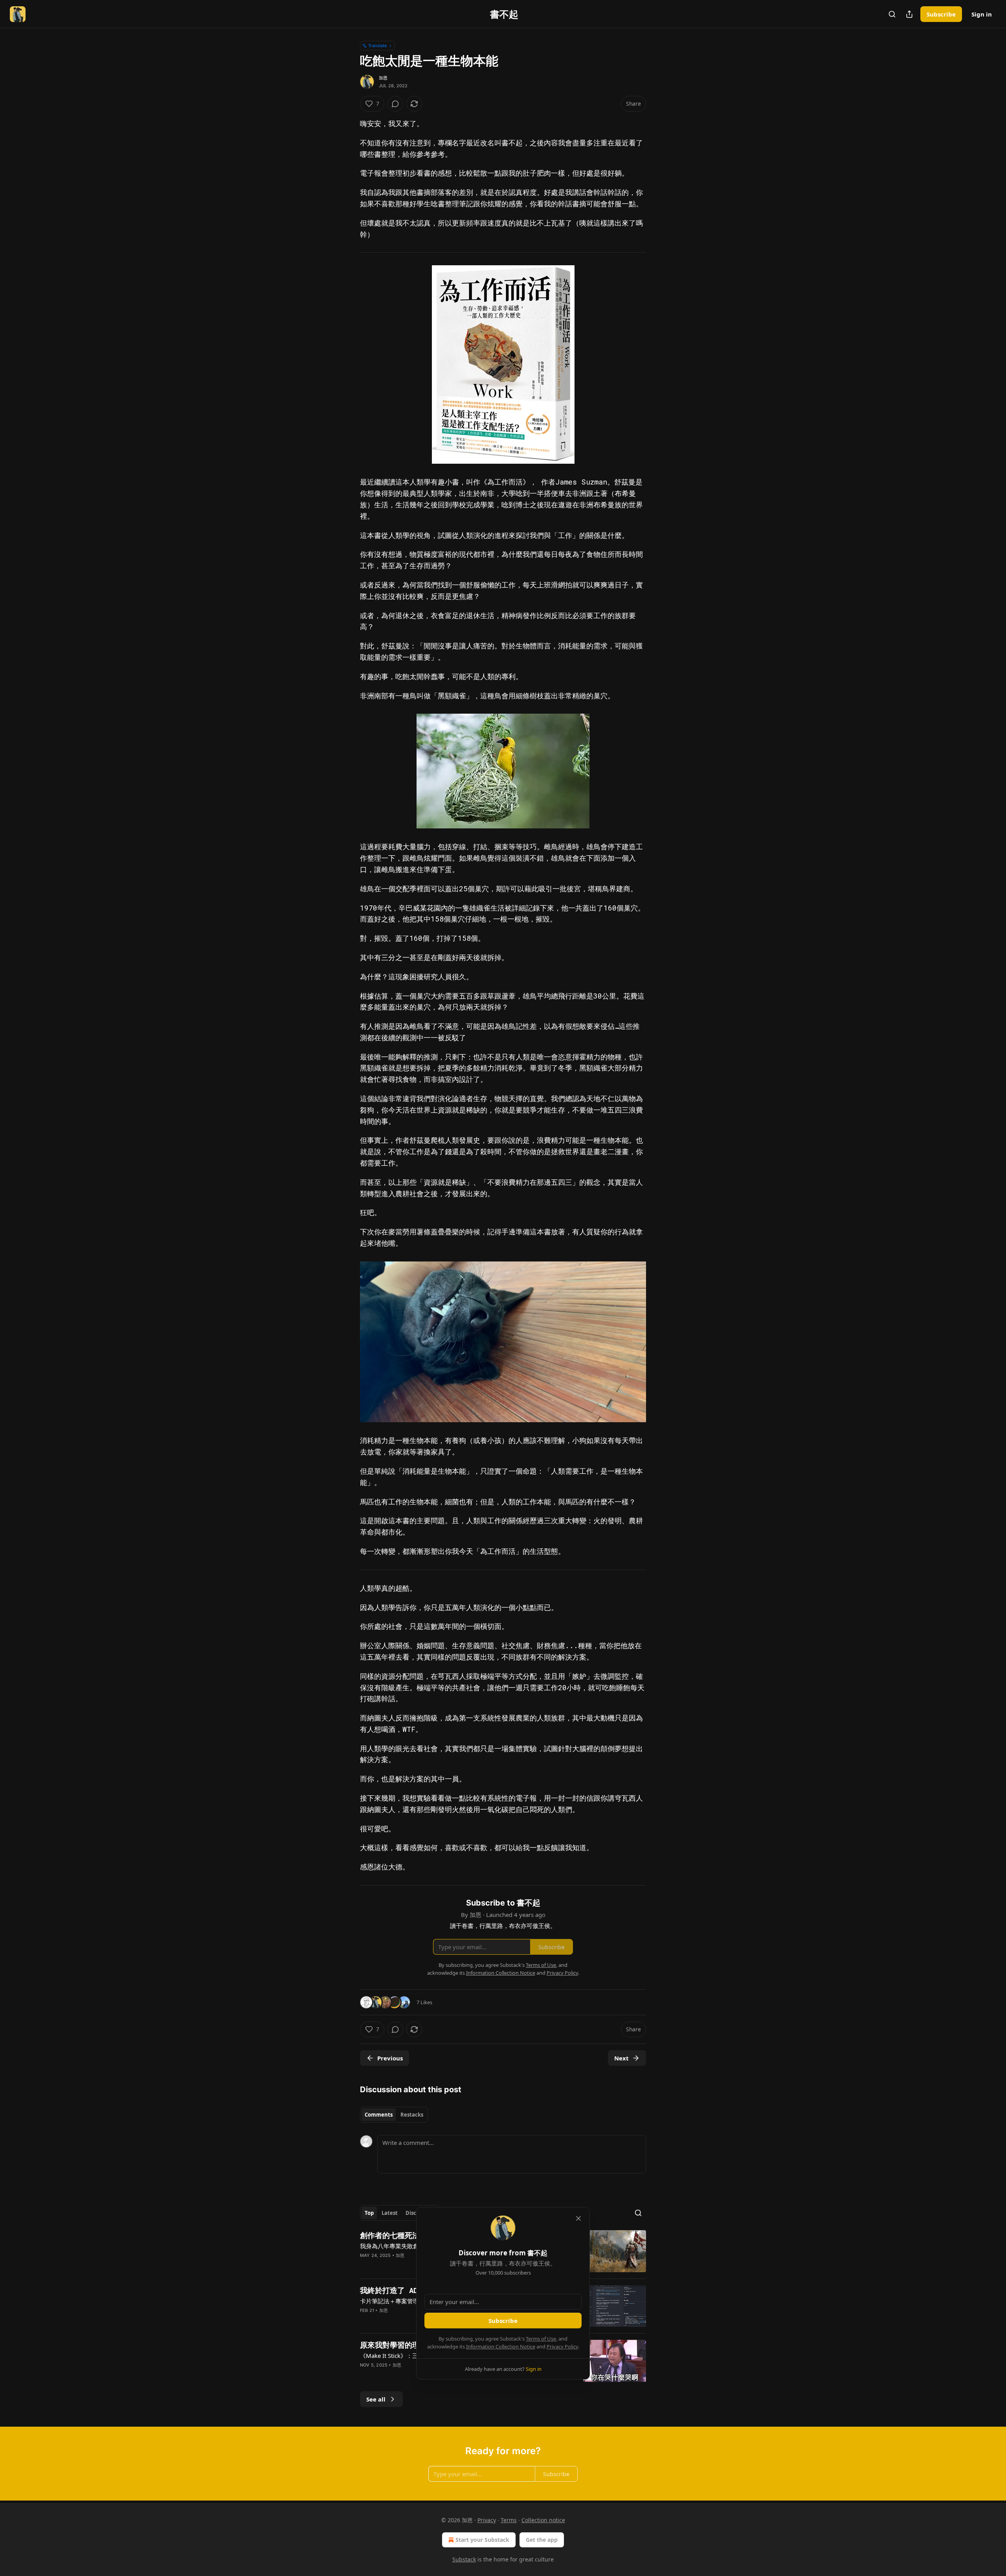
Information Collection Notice (501, 2346)
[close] (578, 2218)
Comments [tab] (379, 2115)
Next (621, 2058)
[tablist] (394, 2115)
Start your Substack (482, 2540)
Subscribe (941, 14)
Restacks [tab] (412, 2115)
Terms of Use (541, 2339)
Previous (390, 2058)
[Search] (892, 14)
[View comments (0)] (395, 104)
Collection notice (543, 2520)
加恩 (383, 78)
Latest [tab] (390, 2213)
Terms (509, 2520)
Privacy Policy (562, 2346)
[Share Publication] (909, 14)
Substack (464, 2559)
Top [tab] (369, 2213)
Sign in (982, 14)
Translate (377, 45)
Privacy (487, 2520)
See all (376, 2399)
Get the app (542, 2540)
